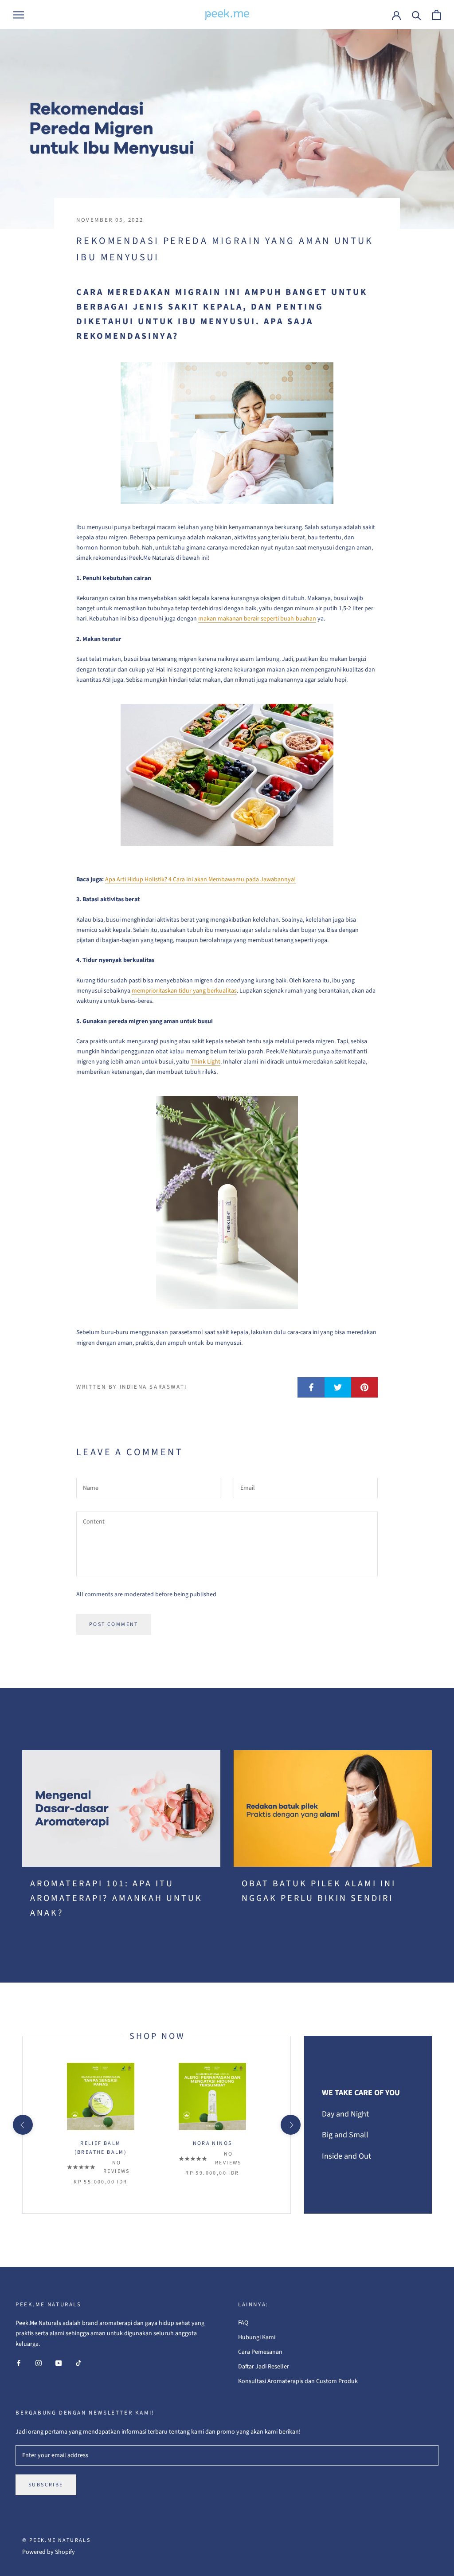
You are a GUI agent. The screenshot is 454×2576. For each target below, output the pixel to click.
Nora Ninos (213, 2143)
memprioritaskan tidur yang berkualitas (184, 991)
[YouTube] (59, 2363)
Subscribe (46, 2485)
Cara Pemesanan (260, 2352)
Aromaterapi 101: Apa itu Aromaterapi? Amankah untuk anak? (116, 1898)
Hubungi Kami (257, 2337)
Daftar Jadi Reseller (264, 2367)
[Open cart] (436, 15)
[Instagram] (39, 2363)
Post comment (114, 1624)
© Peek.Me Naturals (56, 2540)
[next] (290, 2125)
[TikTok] (78, 2363)
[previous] (22, 2125)
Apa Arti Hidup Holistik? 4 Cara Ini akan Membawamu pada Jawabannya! (200, 880)
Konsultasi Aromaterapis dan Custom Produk (298, 2381)
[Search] (417, 15)
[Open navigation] (19, 15)
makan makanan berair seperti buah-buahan (257, 619)
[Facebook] (19, 2363)
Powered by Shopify (49, 2552)
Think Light (205, 1062)
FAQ (243, 2323)
